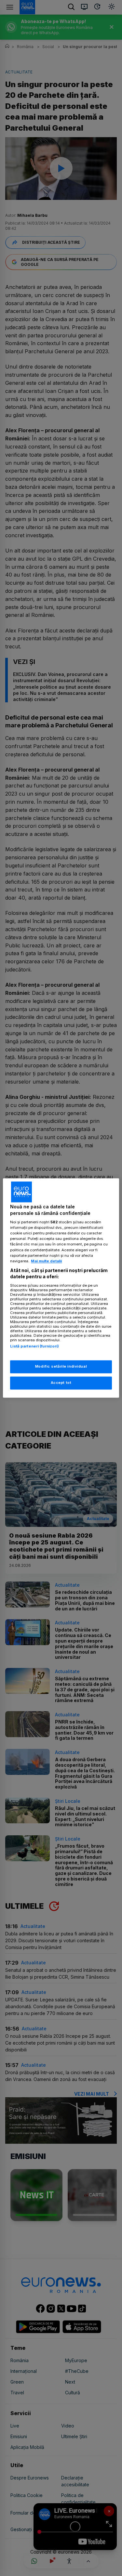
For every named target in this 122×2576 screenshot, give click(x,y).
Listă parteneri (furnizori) (34, 1346)
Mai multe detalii (46, 1261)
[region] (61, 1288)
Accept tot (61, 1383)
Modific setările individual (61, 1367)
